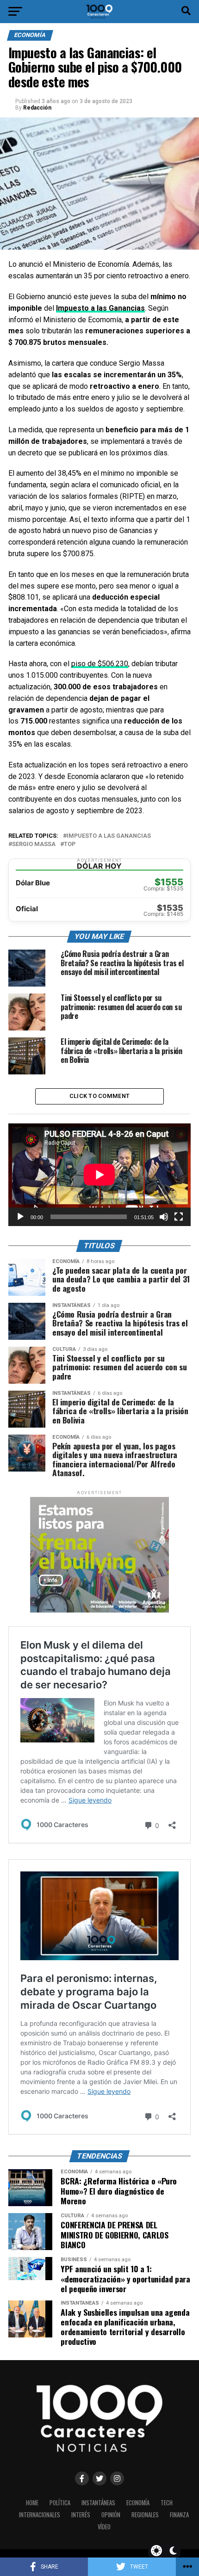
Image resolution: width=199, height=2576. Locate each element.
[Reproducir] (20, 1217)
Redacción (37, 108)
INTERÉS (81, 2515)
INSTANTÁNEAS (98, 2503)
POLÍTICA (60, 2503)
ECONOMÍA (138, 2503)
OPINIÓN (111, 2515)
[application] (99, 1175)
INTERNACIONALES (40, 2515)
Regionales (145, 2515)
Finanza (179, 2515)
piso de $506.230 (100, 664)
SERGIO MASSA (34, 844)
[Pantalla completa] (179, 1217)
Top (70, 844)
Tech (167, 2503)
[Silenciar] (164, 1217)
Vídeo (104, 2527)
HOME (32, 2503)
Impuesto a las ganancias (109, 836)
